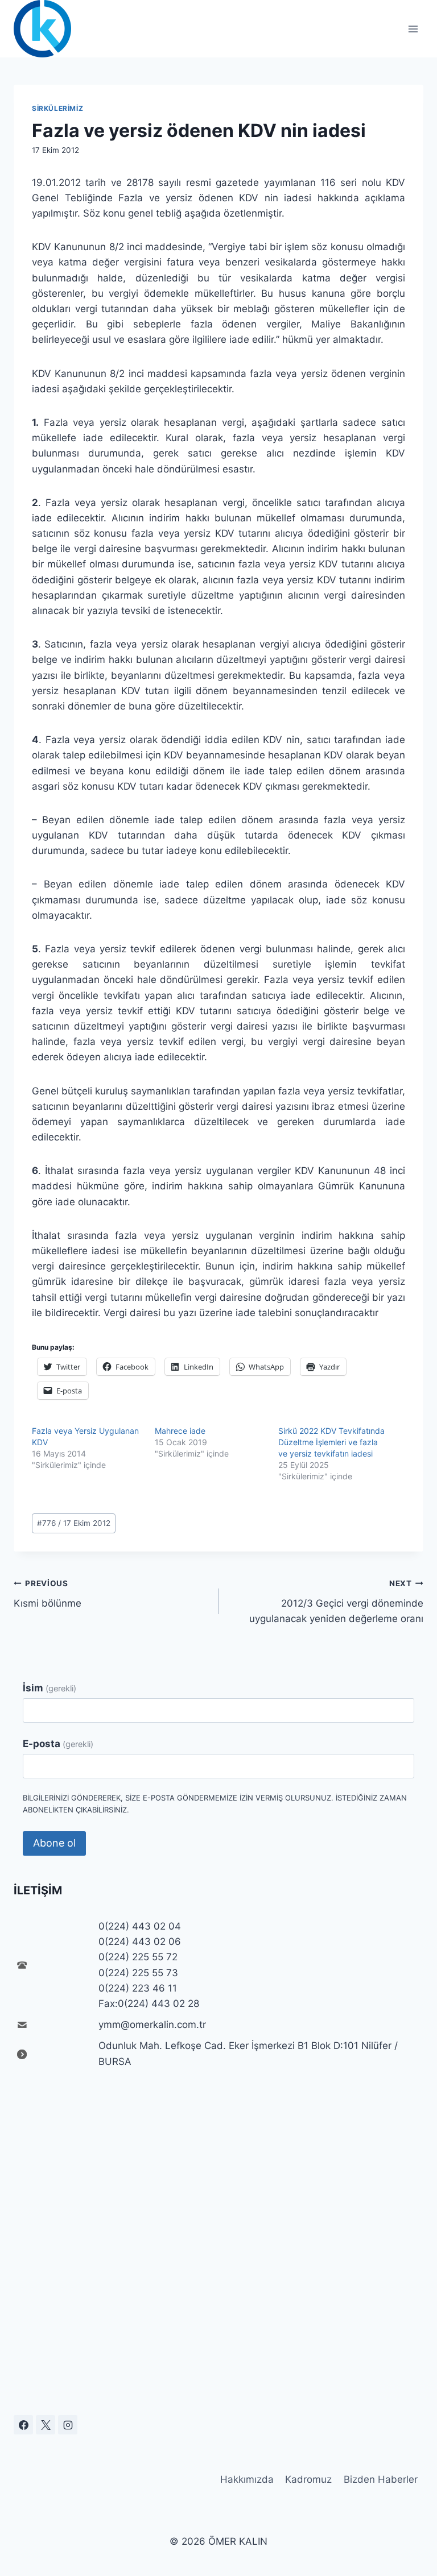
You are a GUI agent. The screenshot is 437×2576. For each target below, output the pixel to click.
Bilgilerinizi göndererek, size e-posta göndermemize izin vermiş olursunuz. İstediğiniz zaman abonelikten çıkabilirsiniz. (215, 1804)
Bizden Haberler (381, 2479)
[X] (46, 2425)
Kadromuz (308, 2479)
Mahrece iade (180, 1431)
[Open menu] (413, 29)
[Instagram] (68, 2425)
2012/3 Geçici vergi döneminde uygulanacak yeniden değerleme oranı (336, 1602)
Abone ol (54, 1843)
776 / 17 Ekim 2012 (74, 1523)
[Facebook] (23, 2425)
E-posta (58, 1744)
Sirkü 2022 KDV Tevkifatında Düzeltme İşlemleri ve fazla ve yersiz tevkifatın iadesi (331, 1442)
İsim (50, 1688)
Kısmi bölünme (48, 1594)
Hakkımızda (247, 2479)
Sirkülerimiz (57, 108)
